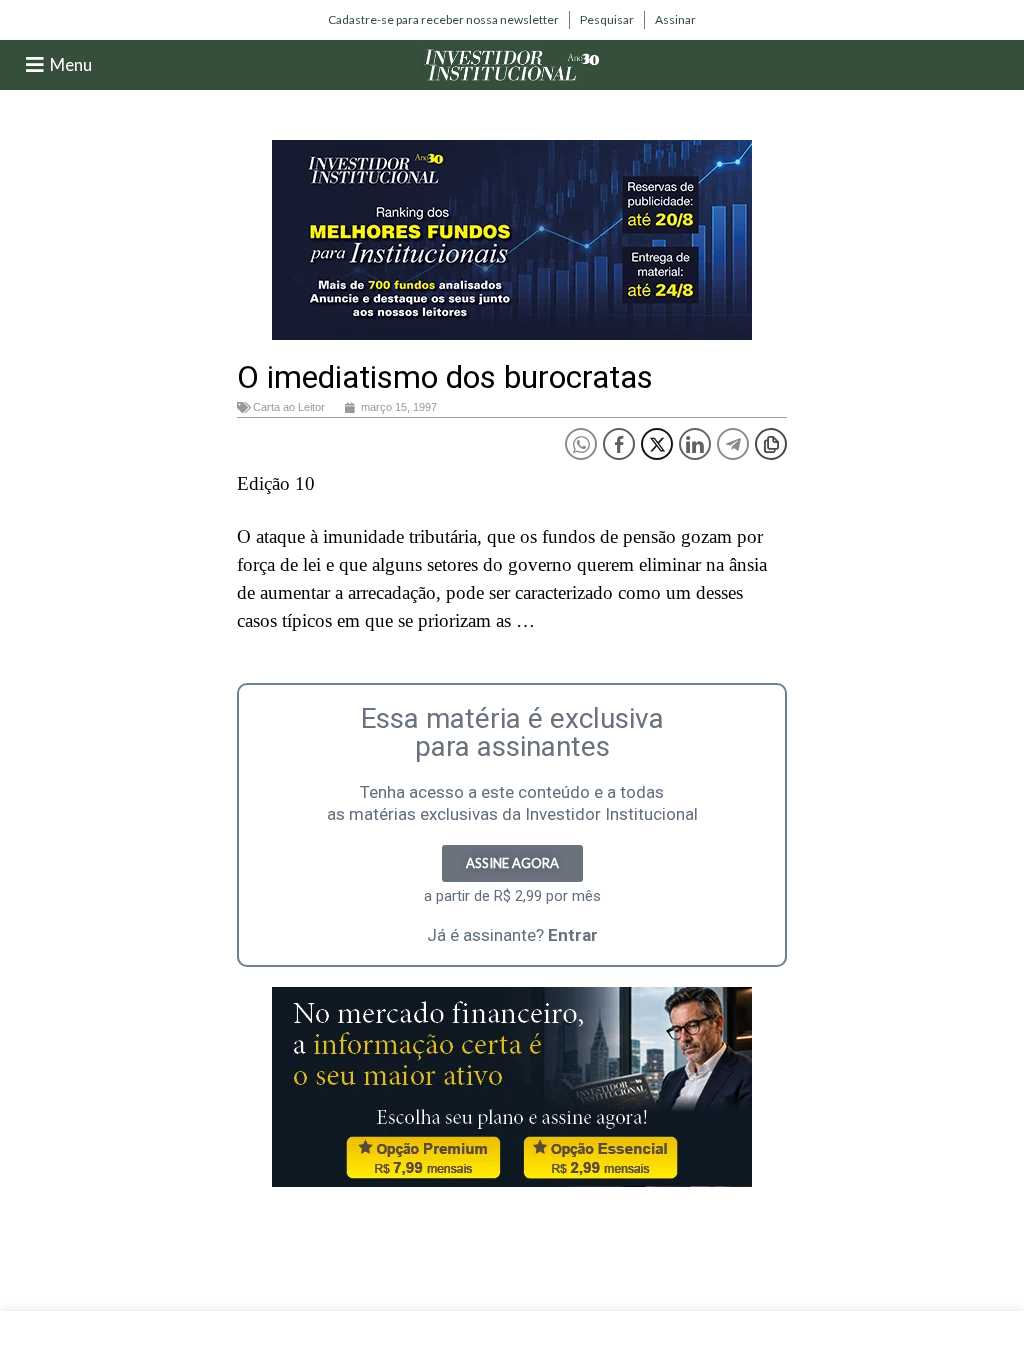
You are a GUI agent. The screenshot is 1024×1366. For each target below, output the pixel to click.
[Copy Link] (771, 444)
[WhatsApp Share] (581, 444)
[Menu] (35, 65)
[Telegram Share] (733, 444)
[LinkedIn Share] (695, 444)
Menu (71, 64)
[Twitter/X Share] (657, 444)
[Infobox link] (443, 20)
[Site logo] (512, 63)
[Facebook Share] (619, 444)
